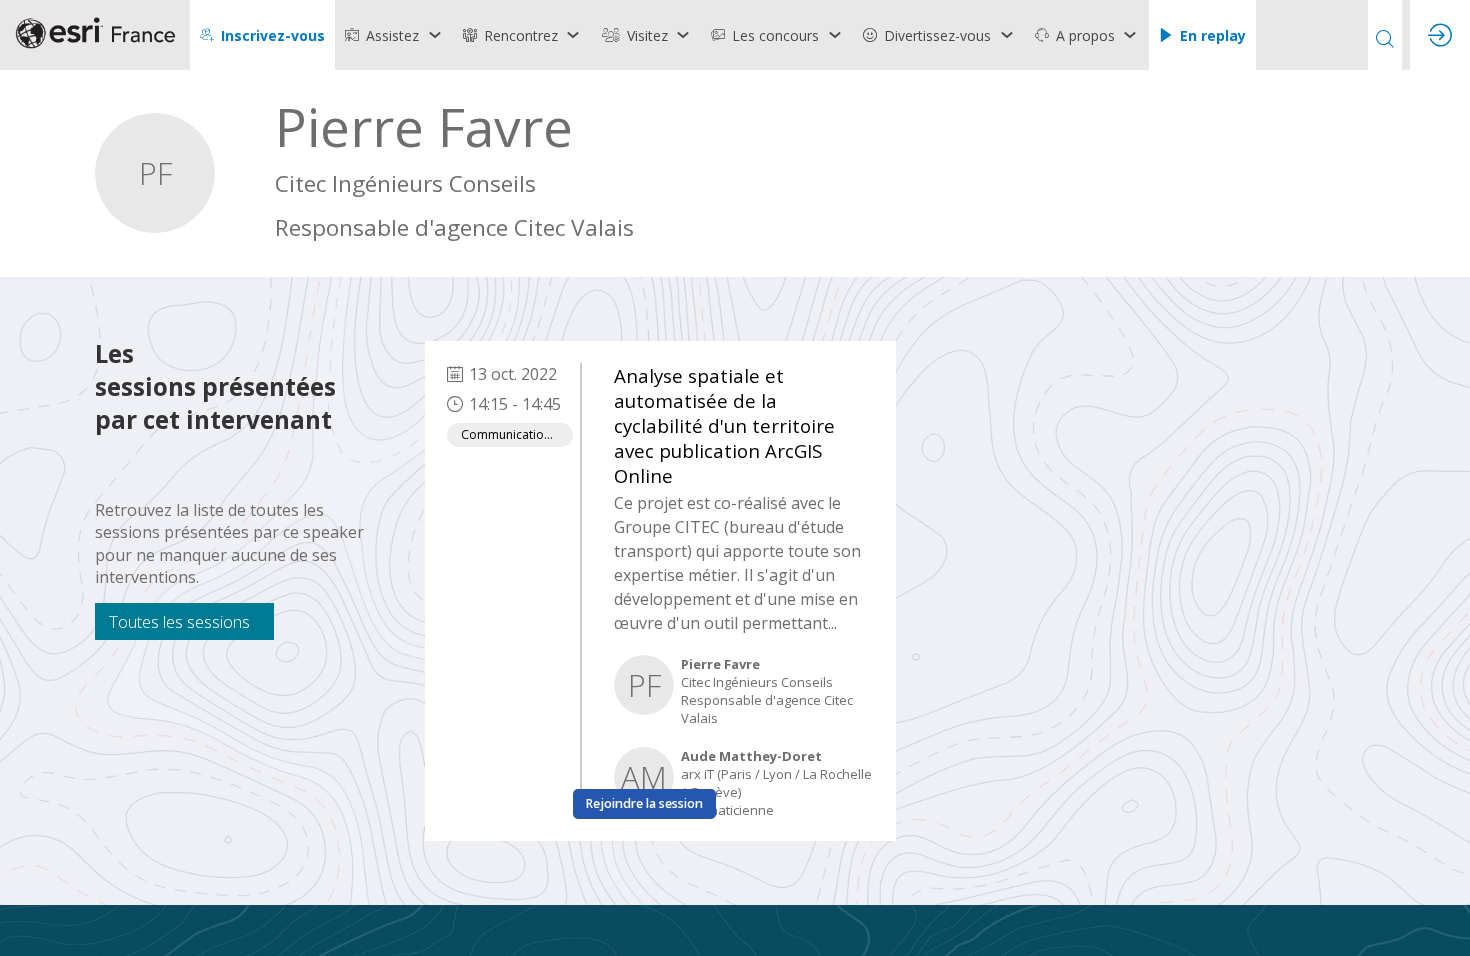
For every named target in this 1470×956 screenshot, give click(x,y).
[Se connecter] (1440, 35)
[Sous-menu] (434, 35)
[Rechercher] (1385, 35)
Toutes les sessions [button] (179, 621)
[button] (262, 35)
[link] (394, 35)
